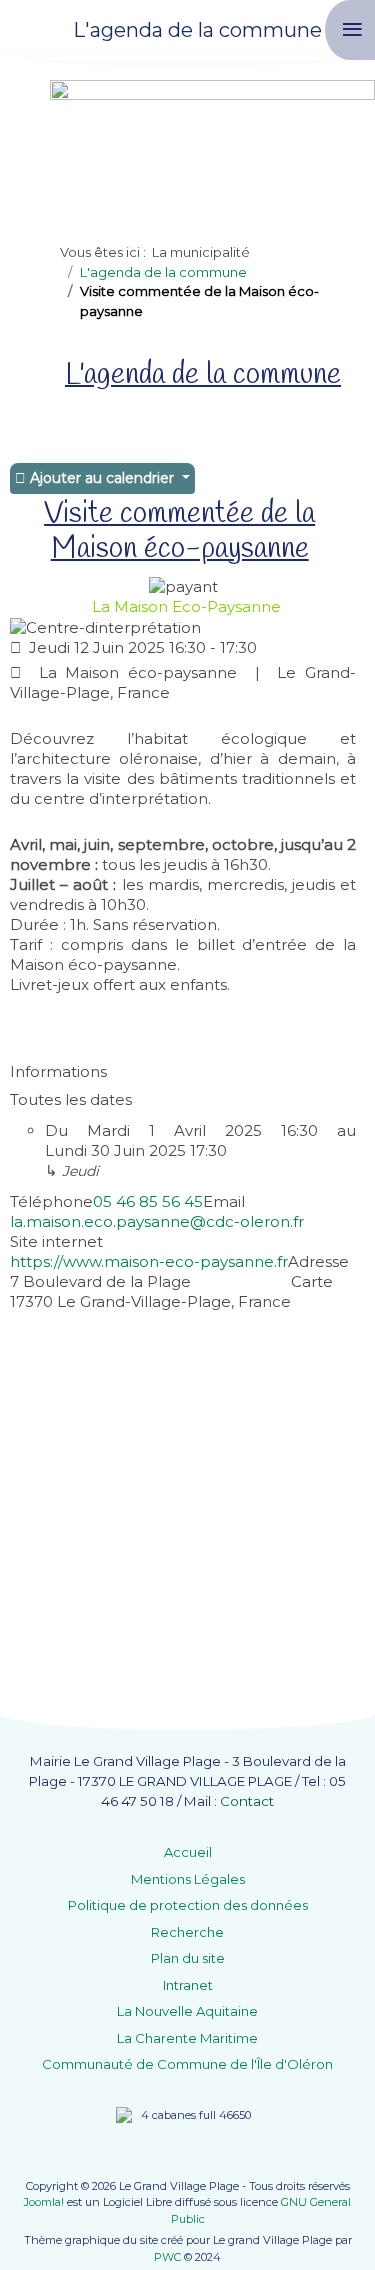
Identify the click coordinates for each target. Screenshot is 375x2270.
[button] (330, 2225)
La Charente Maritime (187, 2038)
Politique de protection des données (188, 1905)
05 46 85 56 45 (148, 1201)
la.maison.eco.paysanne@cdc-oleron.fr (157, 1221)
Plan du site (188, 1958)
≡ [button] (352, 29)
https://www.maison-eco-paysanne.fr (149, 1261)
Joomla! (44, 2202)
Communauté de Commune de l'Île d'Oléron (187, 2064)
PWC (167, 2257)
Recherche (187, 1932)
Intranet (188, 1985)
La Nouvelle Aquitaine (187, 2011)
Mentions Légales (188, 1879)
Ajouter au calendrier (102, 478)
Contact (247, 1801)
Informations (58, 1071)
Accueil (188, 1852)
